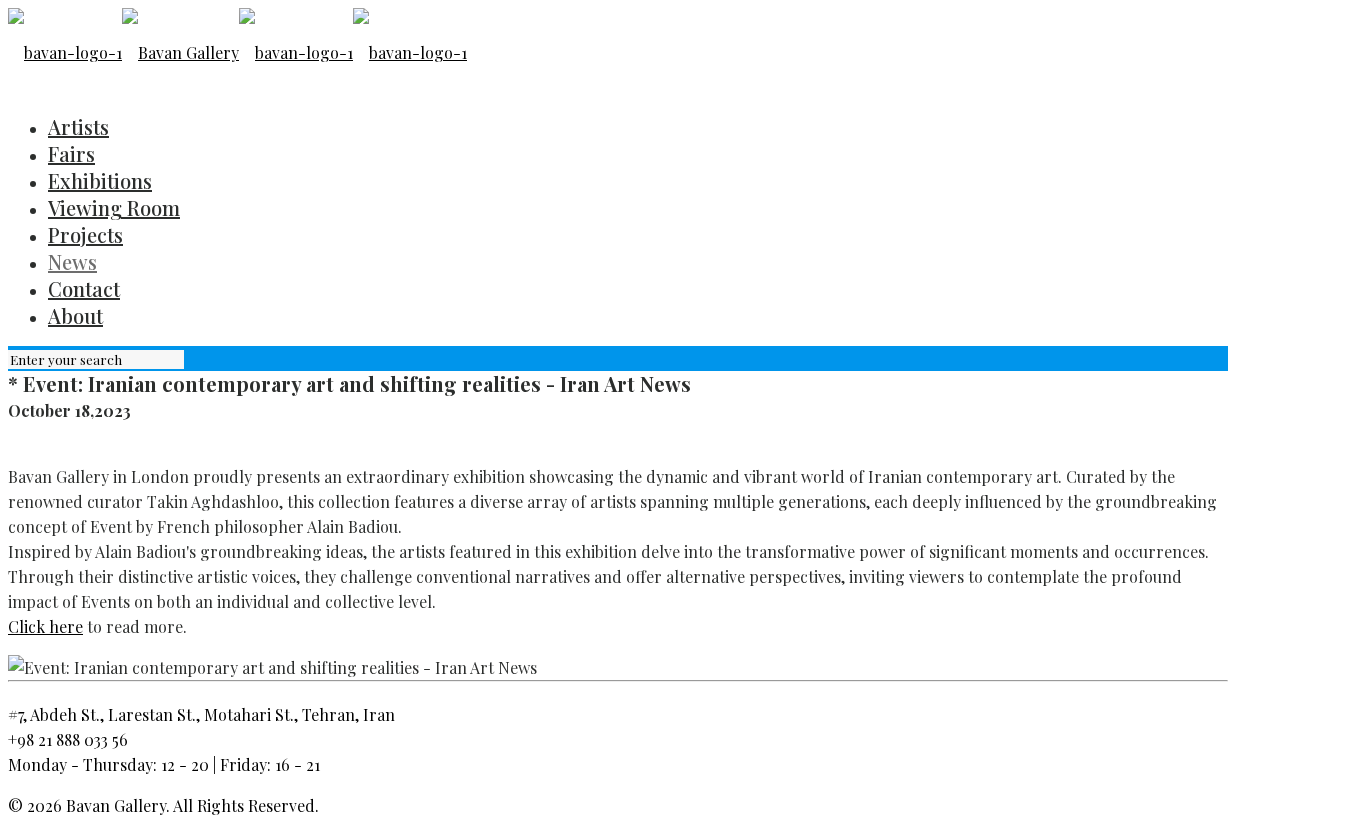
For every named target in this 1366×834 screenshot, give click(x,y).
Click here (45, 626)
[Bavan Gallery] (237, 52)
